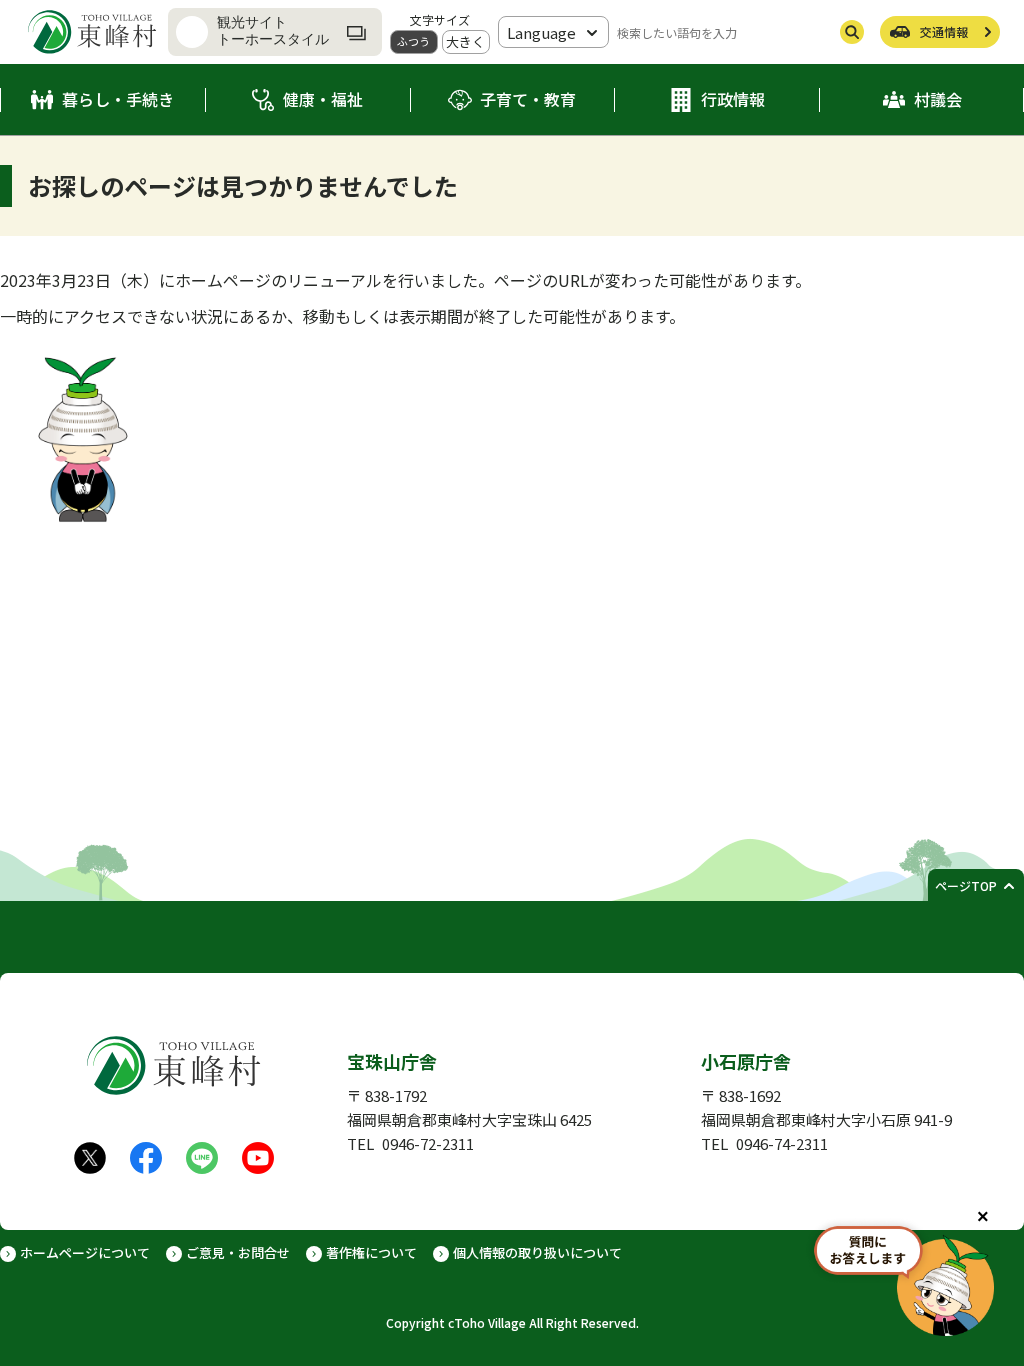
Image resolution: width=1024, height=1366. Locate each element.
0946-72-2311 (428, 1143)
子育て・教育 (528, 99)
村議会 (938, 99)
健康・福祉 (323, 99)
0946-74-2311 (782, 1143)
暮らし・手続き (118, 99)
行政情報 (733, 99)
